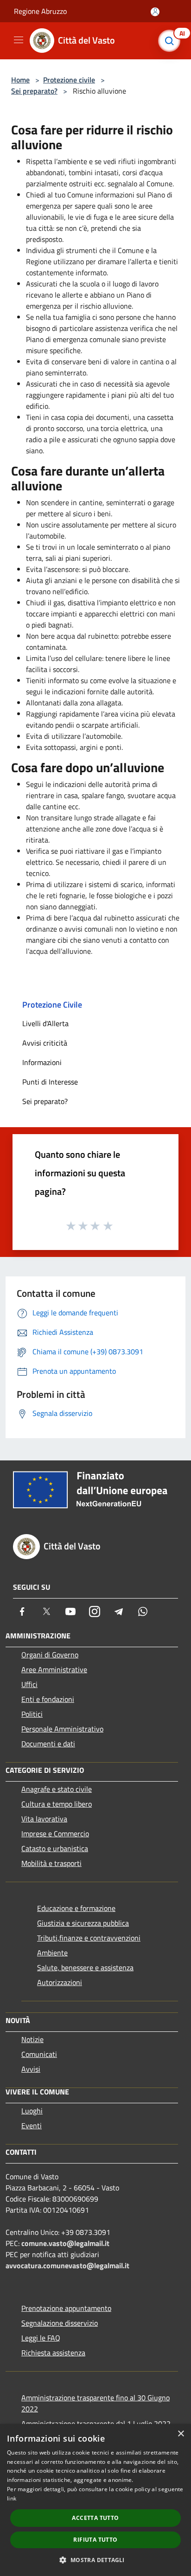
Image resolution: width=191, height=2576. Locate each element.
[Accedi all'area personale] (155, 12)
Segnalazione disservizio (60, 2323)
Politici (32, 1714)
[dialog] (95, 2500)
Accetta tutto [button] (95, 2518)
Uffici (29, 1684)
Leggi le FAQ (41, 2338)
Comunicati (39, 2054)
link (12, 2498)
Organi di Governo (50, 1655)
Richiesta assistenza (53, 2353)
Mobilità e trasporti (51, 1863)
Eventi (32, 2126)
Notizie (32, 2039)
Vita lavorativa (44, 1819)
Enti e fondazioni (48, 1699)
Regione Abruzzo (40, 11)
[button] (95, 2560)
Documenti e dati (48, 1744)
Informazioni (42, 1062)
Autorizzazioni (60, 1982)
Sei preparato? (34, 91)
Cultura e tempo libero (57, 1804)
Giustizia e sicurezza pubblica (83, 1923)
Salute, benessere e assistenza (85, 1967)
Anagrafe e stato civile (57, 1789)
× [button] (181, 2434)
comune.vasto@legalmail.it (65, 2243)
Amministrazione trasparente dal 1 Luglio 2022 (96, 2424)
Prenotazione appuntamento (66, 2308)
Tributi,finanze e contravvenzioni (89, 1938)
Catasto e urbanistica (55, 1848)
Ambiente (52, 1953)
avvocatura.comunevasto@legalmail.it (67, 2265)
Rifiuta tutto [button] (95, 2540)
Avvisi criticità (45, 1043)
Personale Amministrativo (62, 1729)
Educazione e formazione (76, 1908)
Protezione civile (69, 80)
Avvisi (31, 2069)
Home (20, 80)
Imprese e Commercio (55, 1834)
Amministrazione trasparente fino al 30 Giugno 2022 (95, 2403)
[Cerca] (172, 41)
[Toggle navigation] (19, 40)
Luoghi (32, 2111)
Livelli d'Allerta (45, 1023)
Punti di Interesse (50, 1082)
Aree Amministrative (54, 1669)
